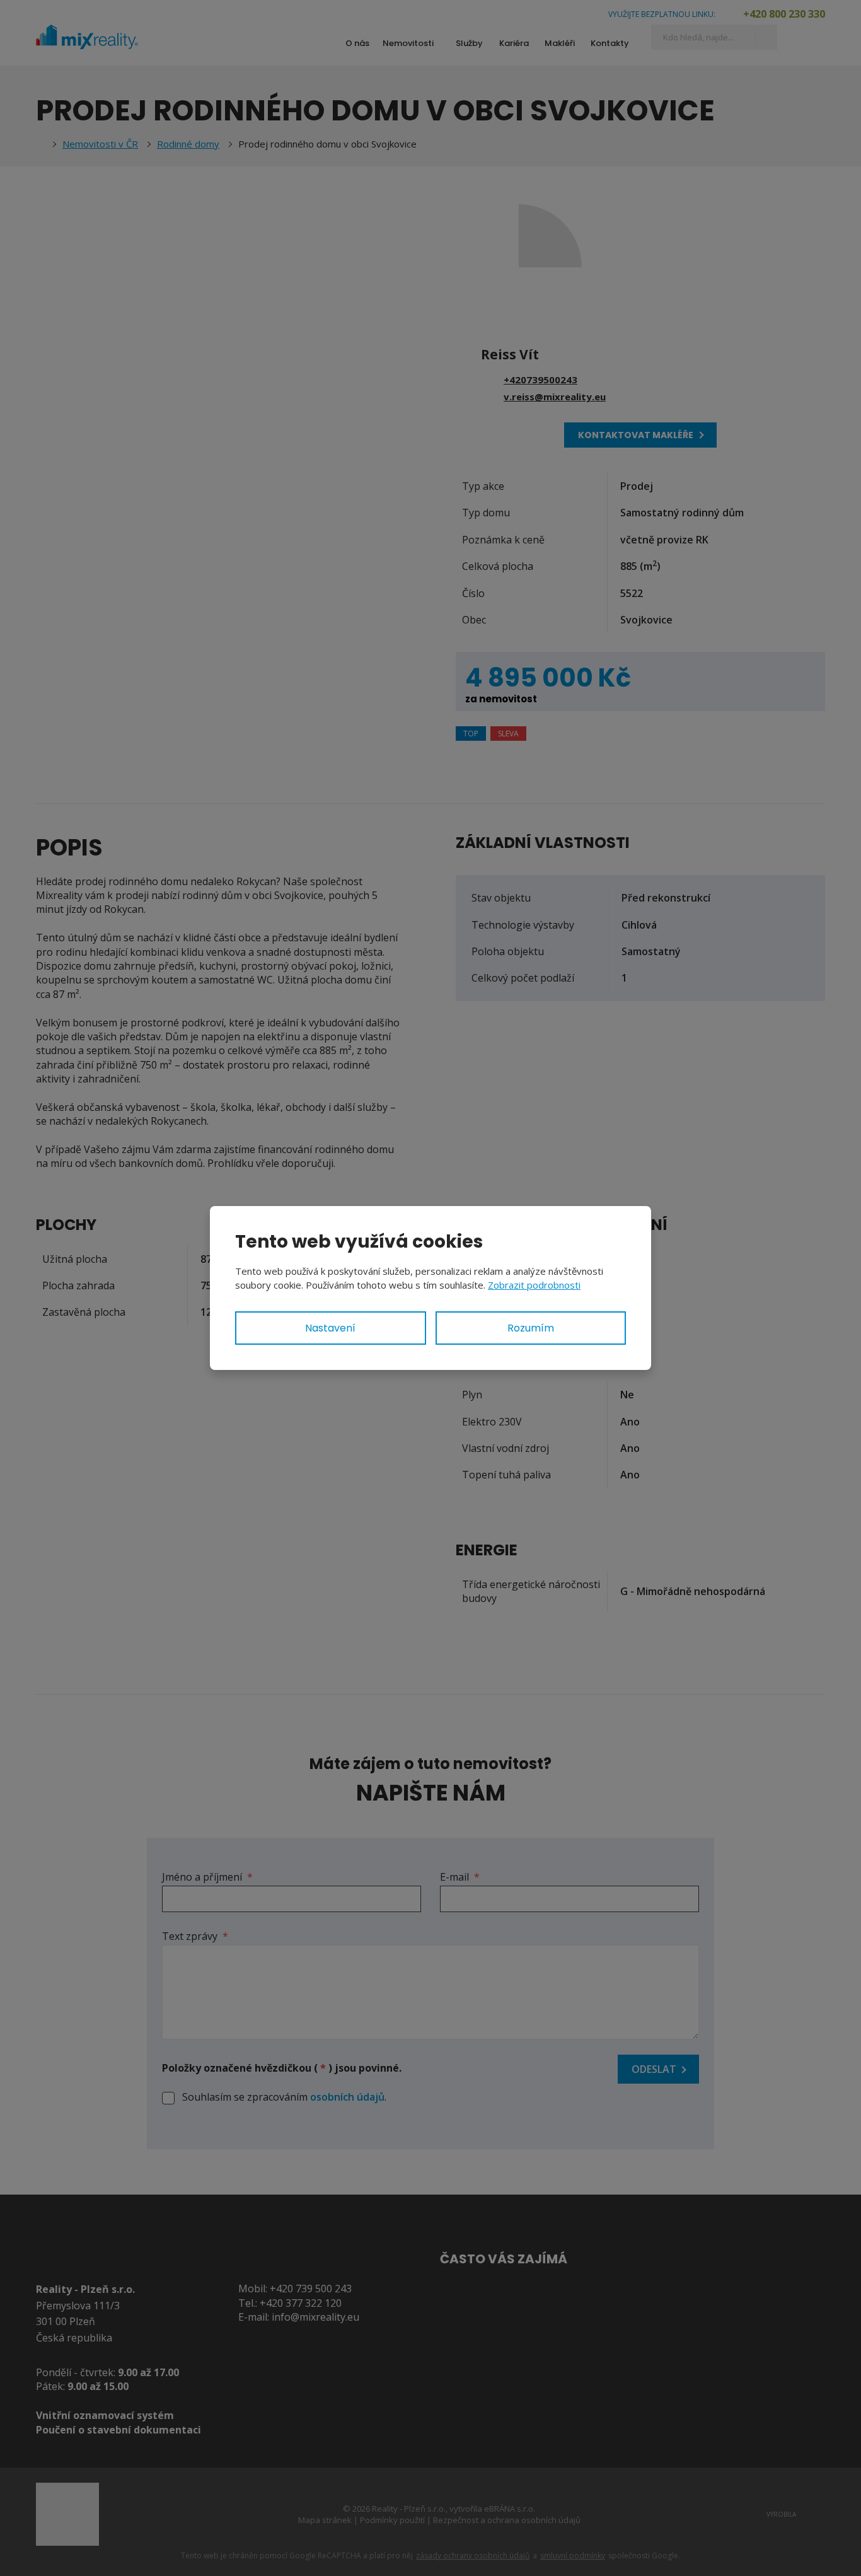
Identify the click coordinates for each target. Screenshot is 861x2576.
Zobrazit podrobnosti (534, 1285)
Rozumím (531, 1328)
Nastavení (330, 1328)
